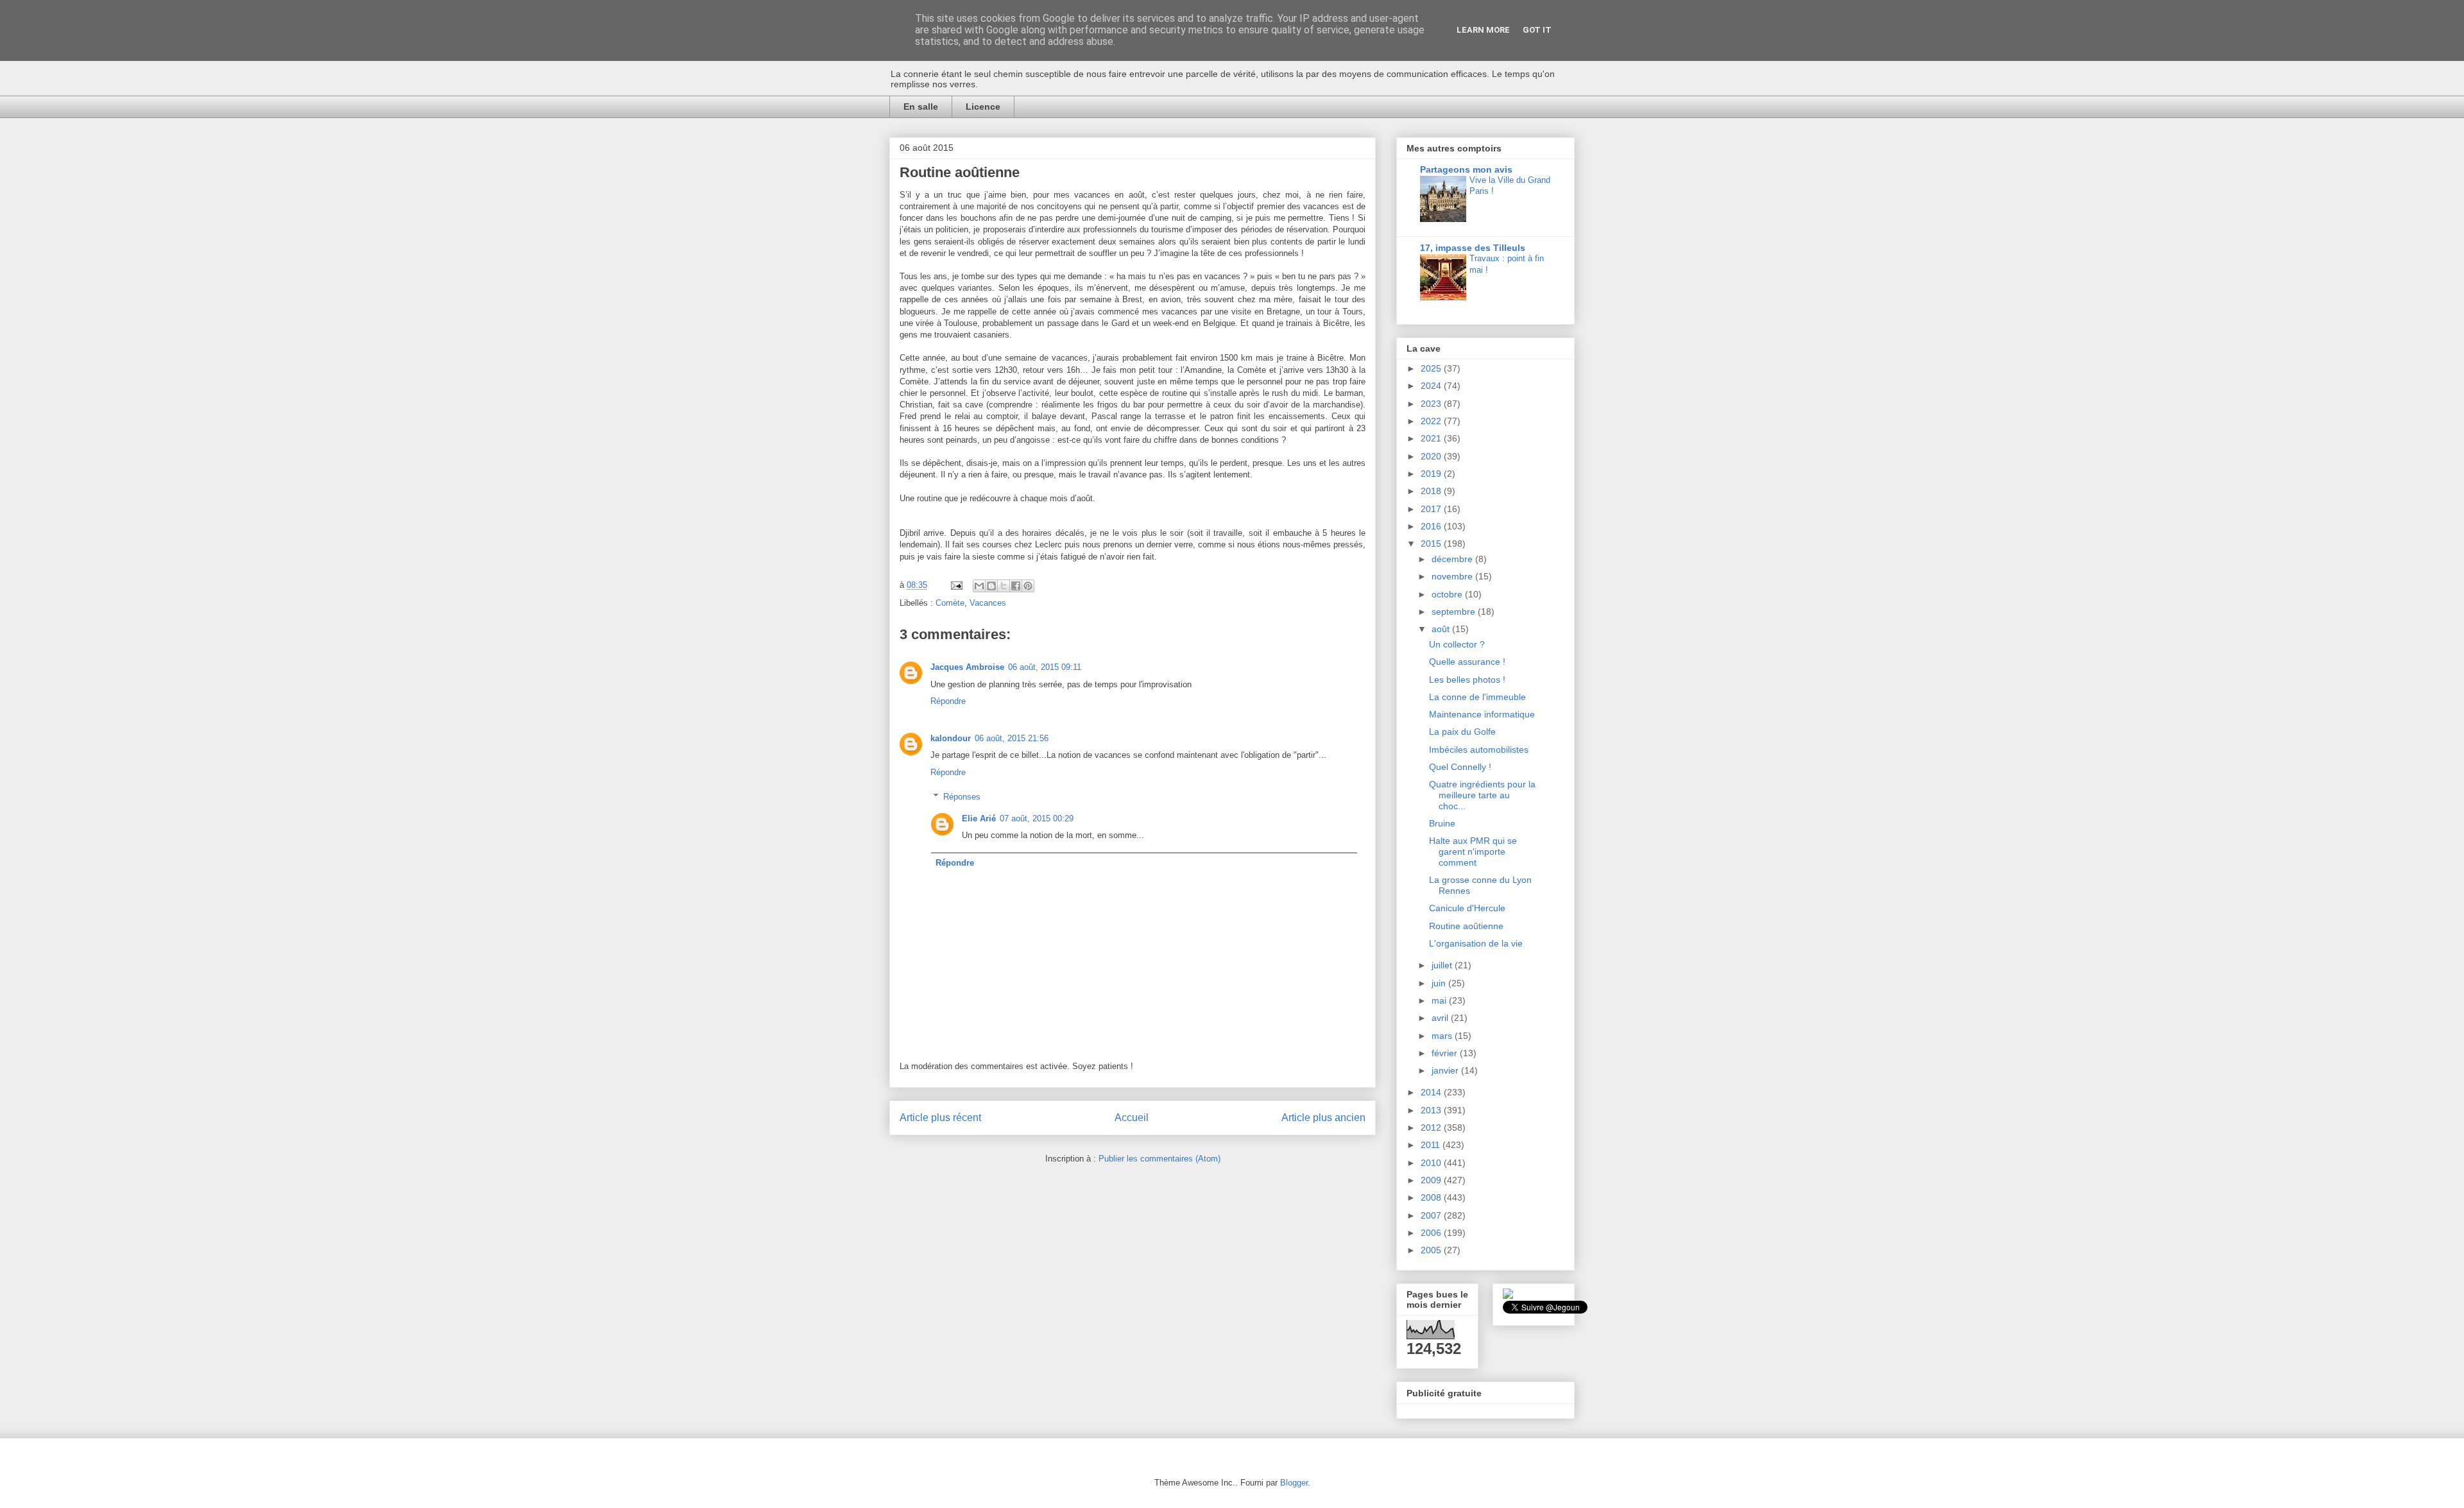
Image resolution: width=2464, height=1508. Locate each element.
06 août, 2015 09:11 (1045, 667)
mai (1440, 1000)
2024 (1432, 386)
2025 (1432, 368)
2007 (1432, 1215)
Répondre (948, 701)
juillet (1443, 965)
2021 (1432, 438)
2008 (1432, 1197)
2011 (1432, 1145)
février (1446, 1053)
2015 (1432, 544)
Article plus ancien (1323, 1118)
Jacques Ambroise (967, 667)
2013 (1432, 1110)
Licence (983, 107)
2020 (1432, 456)
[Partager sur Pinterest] (1028, 586)
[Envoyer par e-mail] (979, 586)
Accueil (1132, 1118)
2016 (1432, 526)
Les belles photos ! (1467, 680)
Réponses (962, 797)
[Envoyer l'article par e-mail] (956, 585)
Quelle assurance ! (1467, 662)
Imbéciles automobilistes (1479, 750)
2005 (1432, 1250)
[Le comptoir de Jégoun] (1508, 1296)
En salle (921, 107)
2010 (1432, 1163)
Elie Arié (979, 818)
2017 (1432, 509)
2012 (1432, 1127)
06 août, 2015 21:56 (1012, 738)
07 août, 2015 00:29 (1037, 818)
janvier (1446, 1070)
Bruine (1442, 823)
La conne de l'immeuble (1477, 697)
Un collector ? (1457, 644)
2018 (1432, 491)
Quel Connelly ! (1460, 767)
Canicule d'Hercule (1467, 908)
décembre (1453, 559)
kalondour (951, 738)
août (1442, 629)
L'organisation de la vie (1476, 943)
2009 (1432, 1180)
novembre (1453, 576)
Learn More (1483, 30)
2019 (1432, 474)
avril (1441, 1018)
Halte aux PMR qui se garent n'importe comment (1473, 852)
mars (1443, 1036)
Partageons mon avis (1466, 169)
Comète (950, 603)
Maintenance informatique (1482, 714)
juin (1440, 983)
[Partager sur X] (1004, 586)
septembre (1455, 612)
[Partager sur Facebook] (1016, 586)
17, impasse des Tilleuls (1473, 248)
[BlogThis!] (991, 586)
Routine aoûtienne (1466, 926)
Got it (1537, 30)
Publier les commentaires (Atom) (1159, 1159)
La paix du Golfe (1462, 732)
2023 (1432, 404)
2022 (1432, 421)
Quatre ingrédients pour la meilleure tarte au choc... (1482, 795)
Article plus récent (940, 1118)
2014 (1432, 1092)
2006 (1432, 1233)
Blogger (1294, 1483)
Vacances (988, 603)
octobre (1448, 594)
